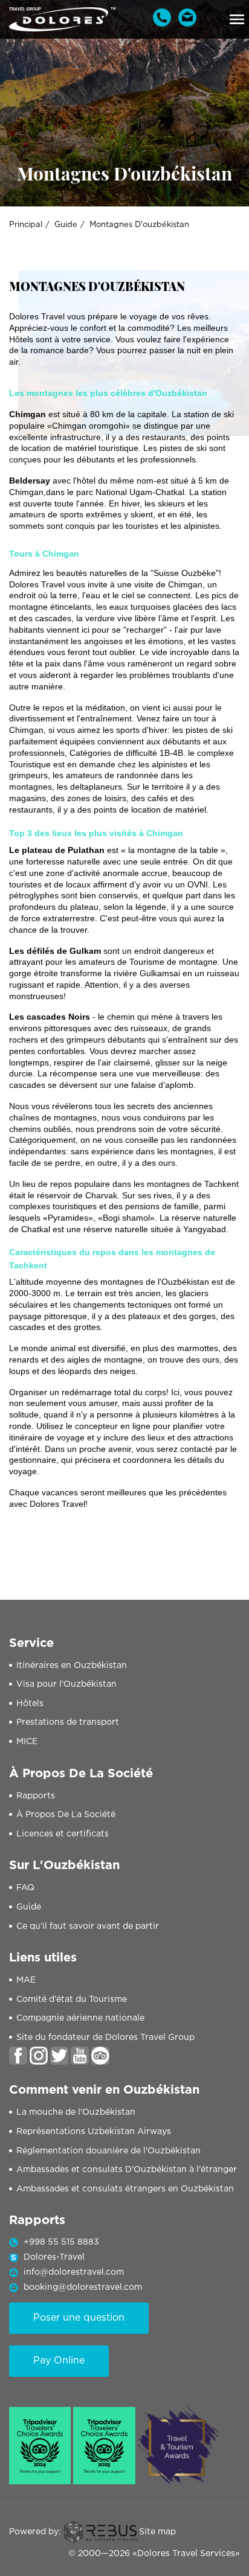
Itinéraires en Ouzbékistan (72, 1666)
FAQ (25, 1888)
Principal (26, 225)
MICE (27, 1742)
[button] (237, 19)
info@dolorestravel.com (74, 2272)
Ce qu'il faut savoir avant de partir (88, 1926)
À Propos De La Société (66, 1815)
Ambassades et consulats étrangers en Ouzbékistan (125, 2189)
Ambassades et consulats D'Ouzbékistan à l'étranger (127, 2170)
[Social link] (18, 2056)
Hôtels (30, 1704)
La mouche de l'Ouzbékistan (76, 2112)
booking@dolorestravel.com (83, 2287)
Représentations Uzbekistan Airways (94, 2132)
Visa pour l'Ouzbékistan (66, 1684)
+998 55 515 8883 (61, 2242)
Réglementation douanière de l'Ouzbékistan (108, 2151)
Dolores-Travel (54, 2257)
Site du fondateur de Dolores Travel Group (105, 2037)
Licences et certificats (63, 1834)
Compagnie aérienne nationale (80, 2018)
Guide (66, 225)
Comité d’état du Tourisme (72, 1999)
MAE (26, 1980)
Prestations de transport (68, 1722)
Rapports (36, 1796)
